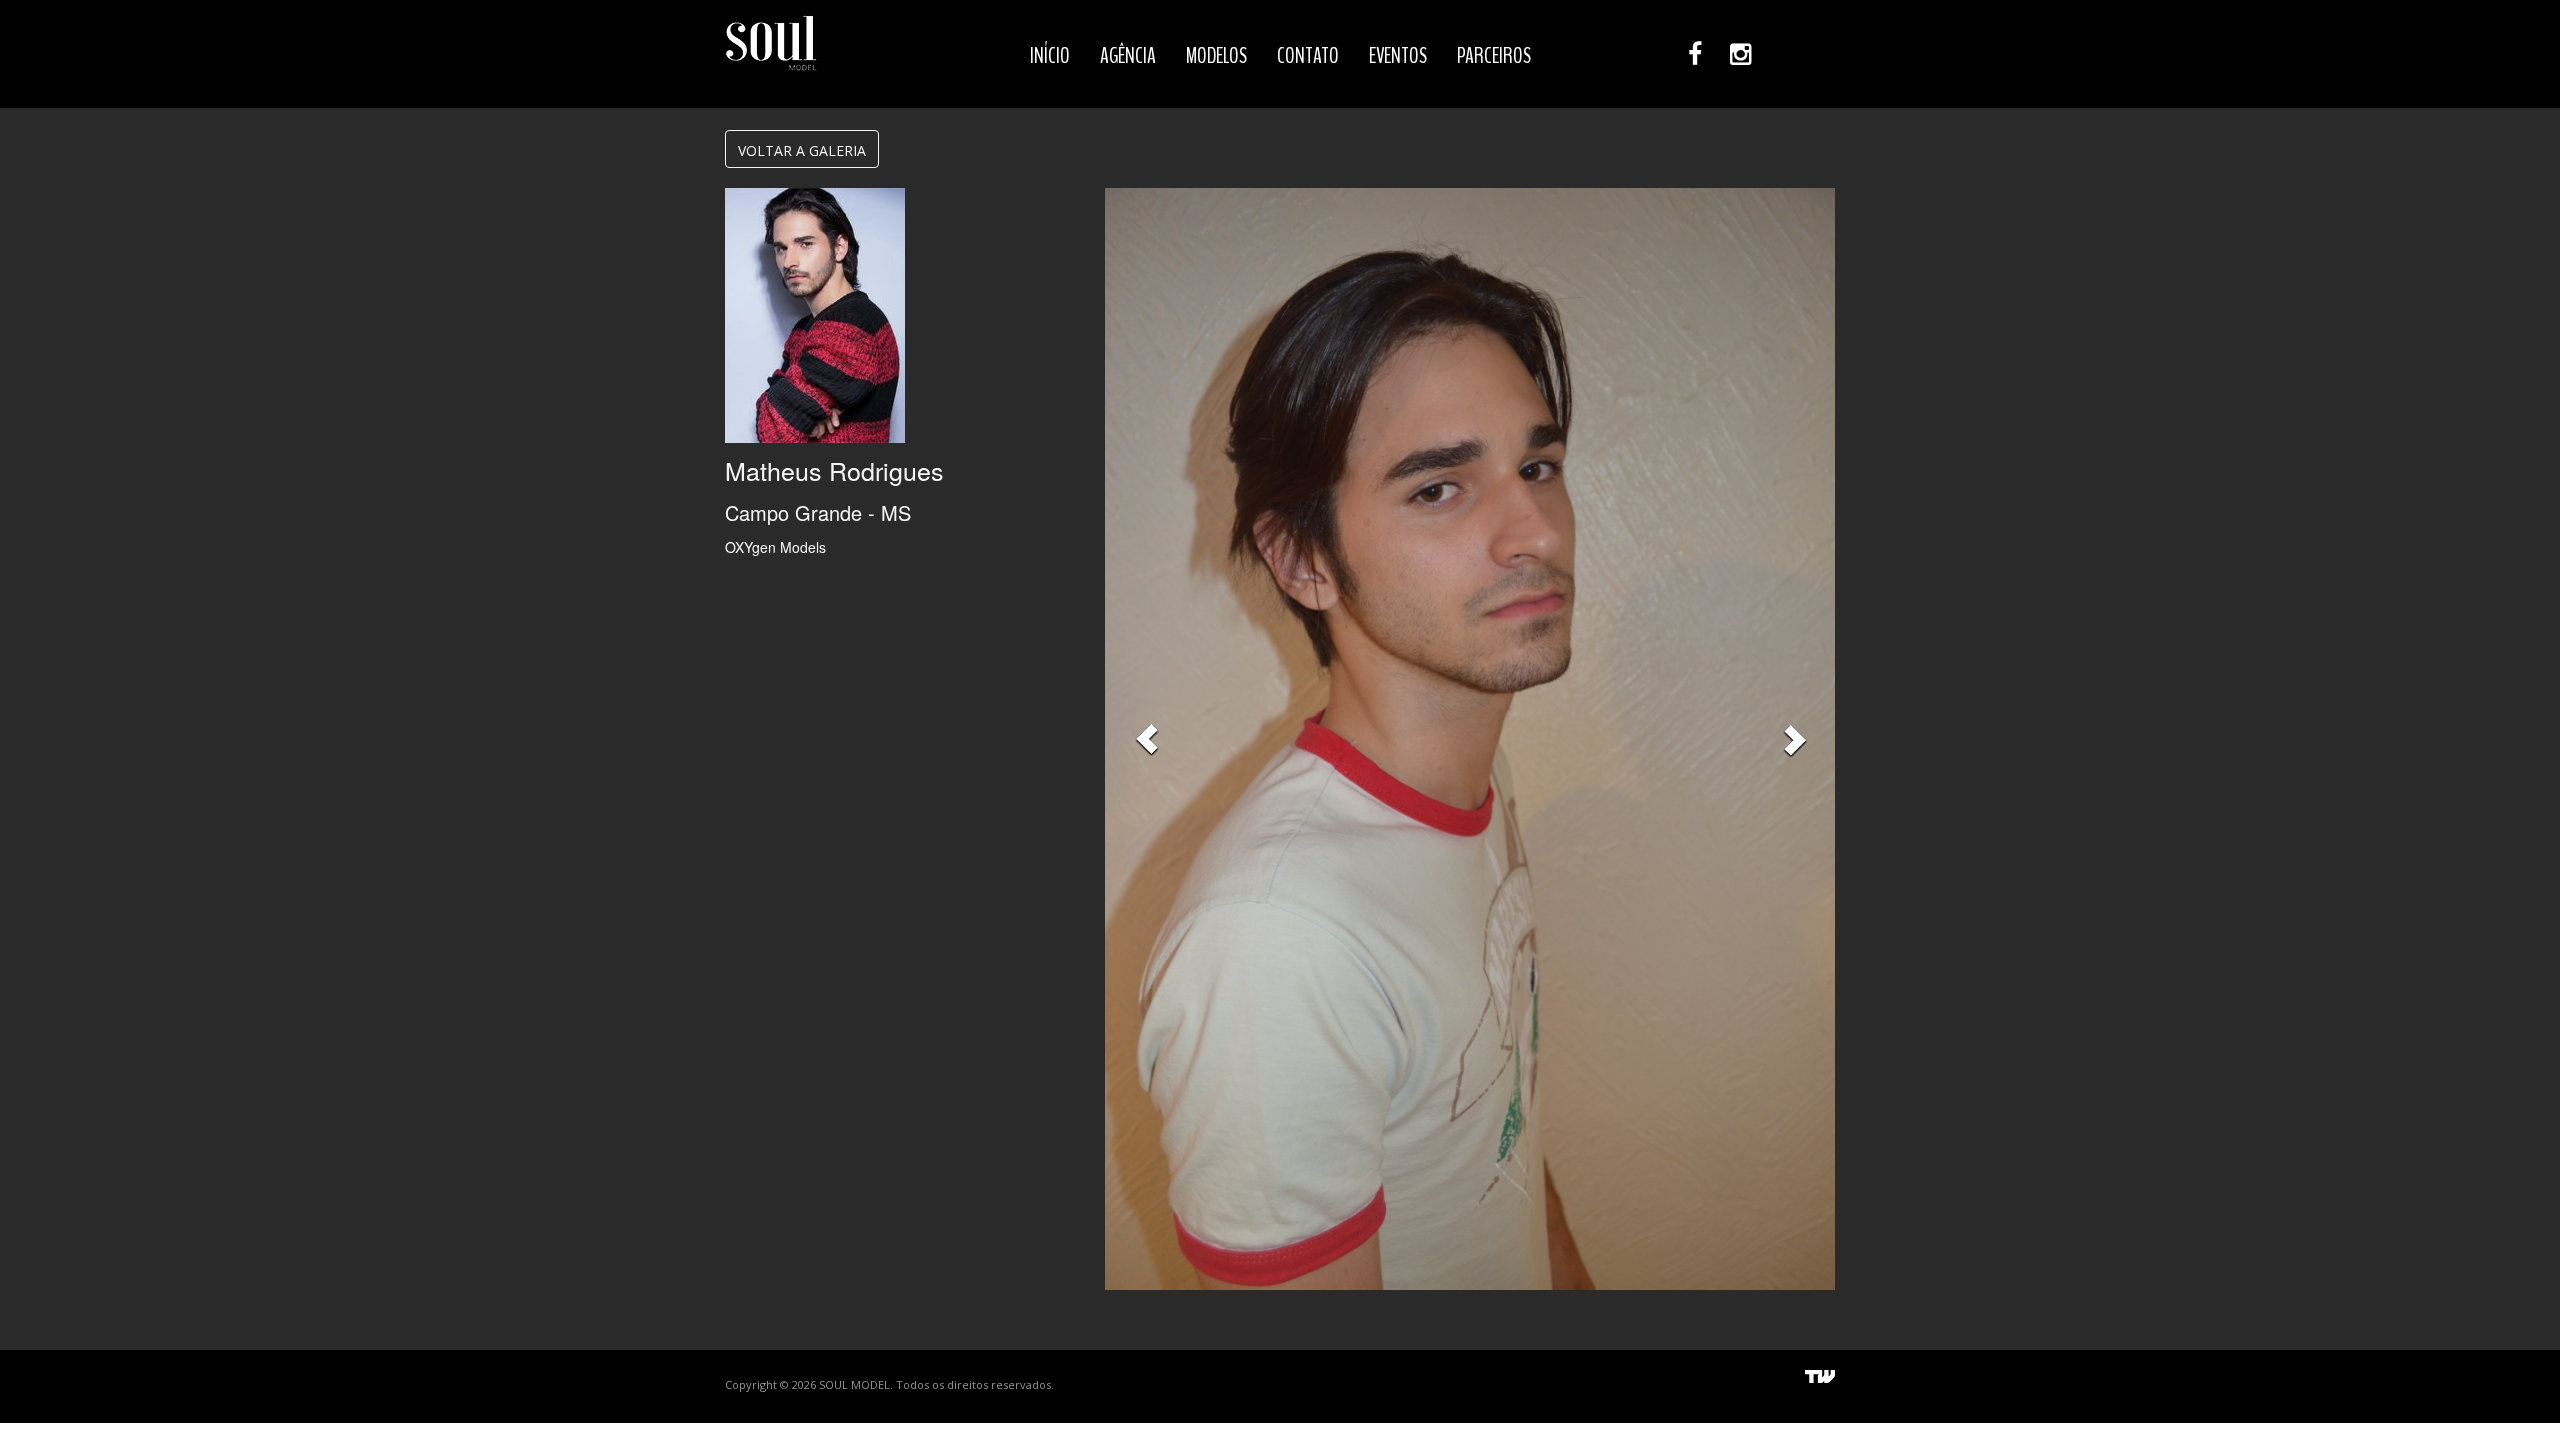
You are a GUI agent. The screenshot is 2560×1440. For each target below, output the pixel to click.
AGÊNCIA (1128, 56)
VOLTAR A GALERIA (802, 150)
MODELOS (1216, 56)
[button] (1147, 739)
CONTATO (1308, 56)
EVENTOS (1398, 56)
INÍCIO (1050, 56)
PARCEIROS (1494, 56)
